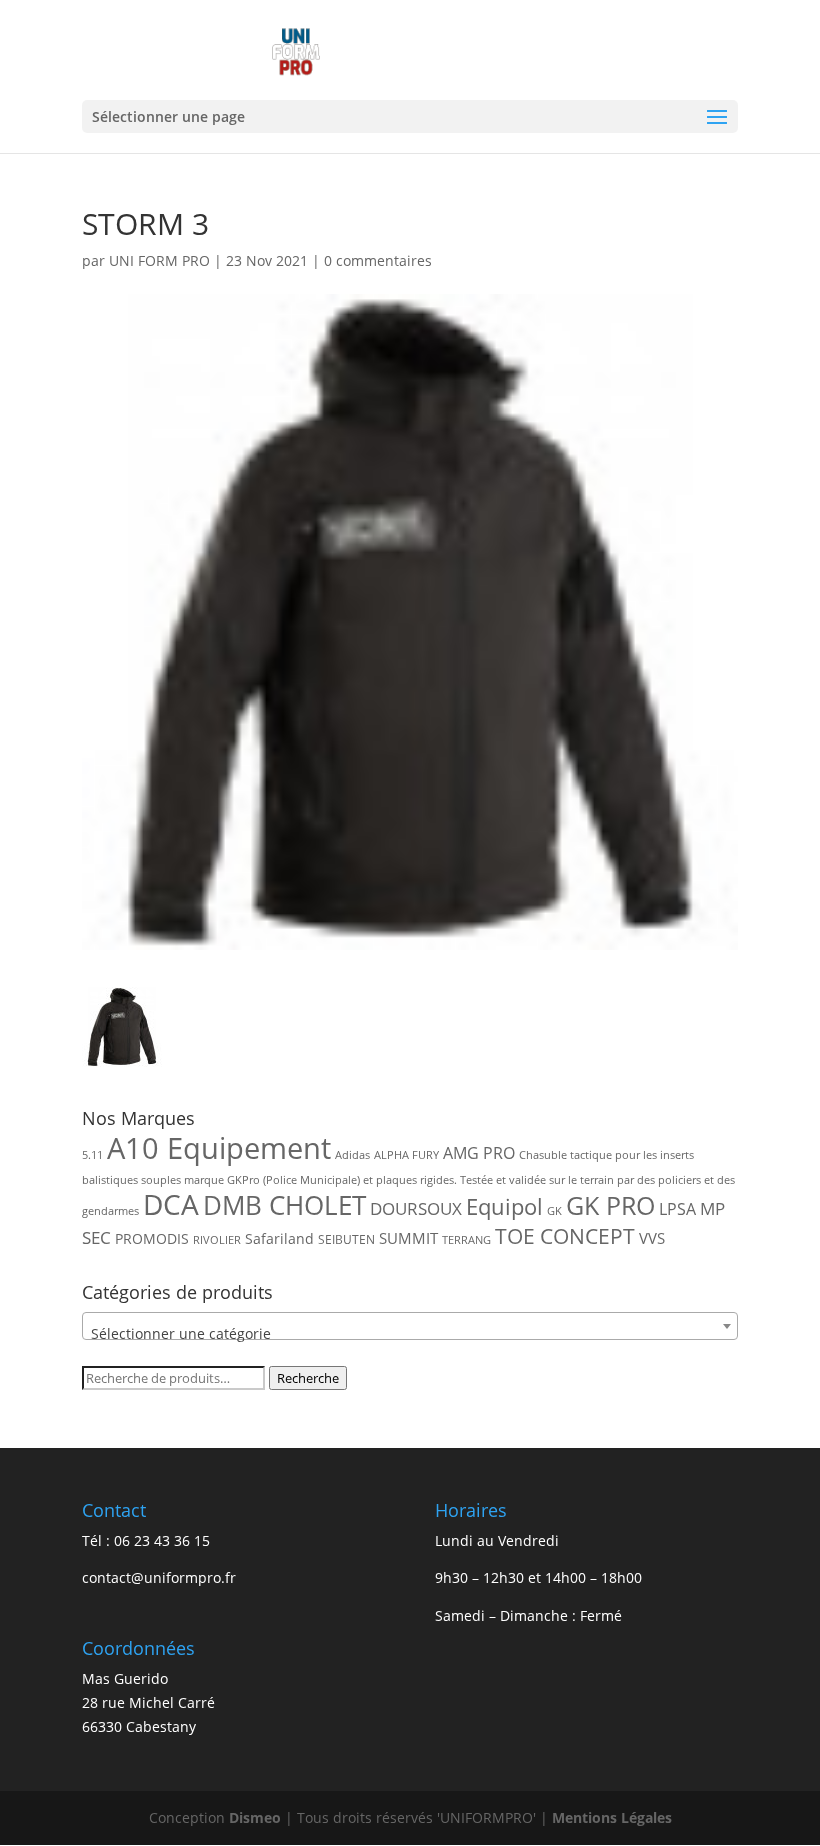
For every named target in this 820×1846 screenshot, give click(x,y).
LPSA (677, 1209)
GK (554, 1211)
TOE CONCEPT (565, 1235)
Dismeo (255, 1817)
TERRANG (466, 1240)
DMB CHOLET (284, 1205)
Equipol (504, 1206)
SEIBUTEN (346, 1239)
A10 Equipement (219, 1148)
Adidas (352, 1155)
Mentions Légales (612, 1817)
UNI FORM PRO (159, 260)
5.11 (92, 1155)
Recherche (308, 1378)
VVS (652, 1238)
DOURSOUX (416, 1208)
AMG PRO (479, 1153)
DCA (171, 1204)
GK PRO (610, 1205)
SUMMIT (408, 1238)
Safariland (279, 1238)
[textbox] (410, 1334)
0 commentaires (378, 260)
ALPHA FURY (406, 1155)
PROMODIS (152, 1238)
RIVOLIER (217, 1240)
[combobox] (410, 1326)
